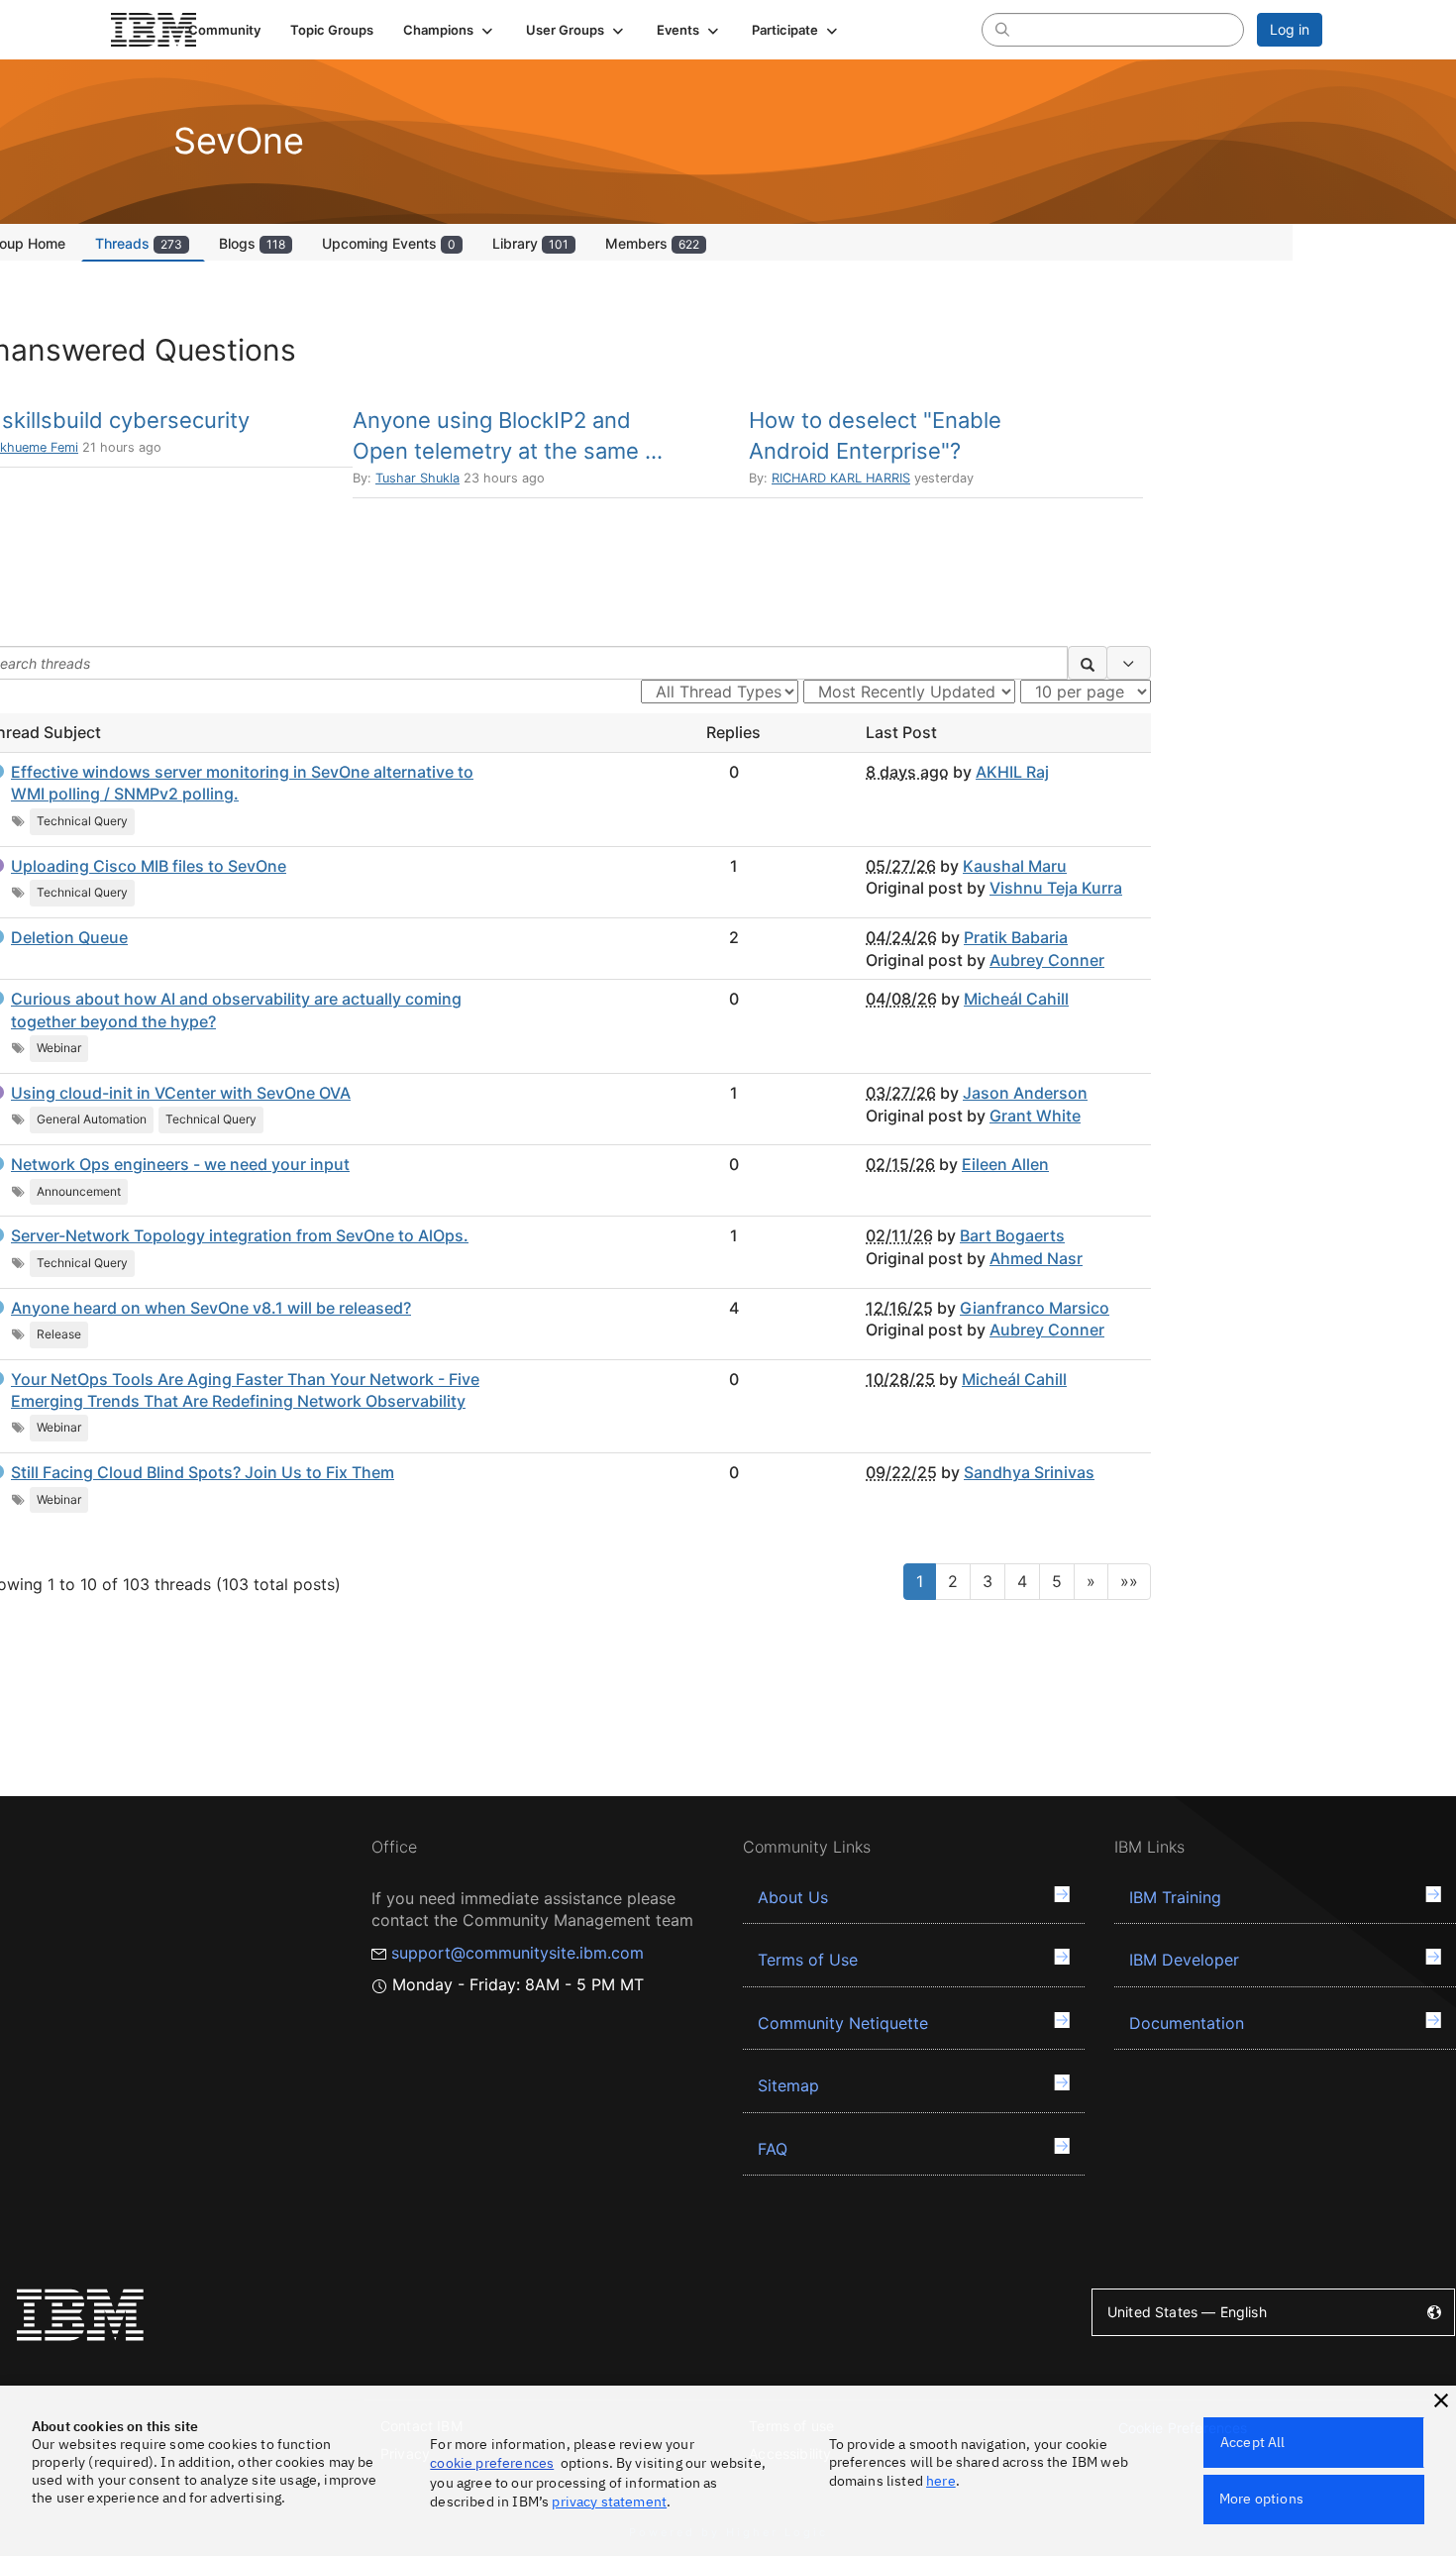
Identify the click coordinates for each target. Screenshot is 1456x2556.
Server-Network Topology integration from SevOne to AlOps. (240, 1235)
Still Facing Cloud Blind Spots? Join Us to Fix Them (203, 1472)
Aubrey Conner (1047, 960)
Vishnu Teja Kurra (1056, 888)
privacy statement (609, 2502)
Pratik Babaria (1016, 937)
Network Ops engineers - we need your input (180, 1164)
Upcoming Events (389, 243)
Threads (139, 243)
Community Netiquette (843, 2023)
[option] (551, 452)
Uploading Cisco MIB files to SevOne (149, 866)
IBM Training (1175, 1897)
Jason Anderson (1025, 1093)
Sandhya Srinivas (1029, 1472)
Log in (1290, 29)
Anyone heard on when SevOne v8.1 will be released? (211, 1308)
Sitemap (788, 2085)
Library (530, 243)
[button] (450, 30)
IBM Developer (1184, 1960)
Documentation (1187, 2023)
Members (652, 243)
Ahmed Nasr (1036, 1258)
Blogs (252, 243)
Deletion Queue (69, 937)
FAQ (773, 2149)
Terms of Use (808, 1960)
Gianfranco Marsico (1035, 1308)
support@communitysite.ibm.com (518, 1953)
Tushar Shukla (417, 478)
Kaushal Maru (1015, 866)
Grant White (1035, 1116)
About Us (793, 1897)
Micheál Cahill (1016, 999)
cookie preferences (492, 2463)
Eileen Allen (1005, 1164)
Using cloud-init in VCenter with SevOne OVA (181, 1093)
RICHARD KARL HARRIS (841, 478)
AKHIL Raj (1012, 772)
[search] (1002, 29)
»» (1129, 1581)
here (941, 2481)
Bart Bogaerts (1012, 1235)
